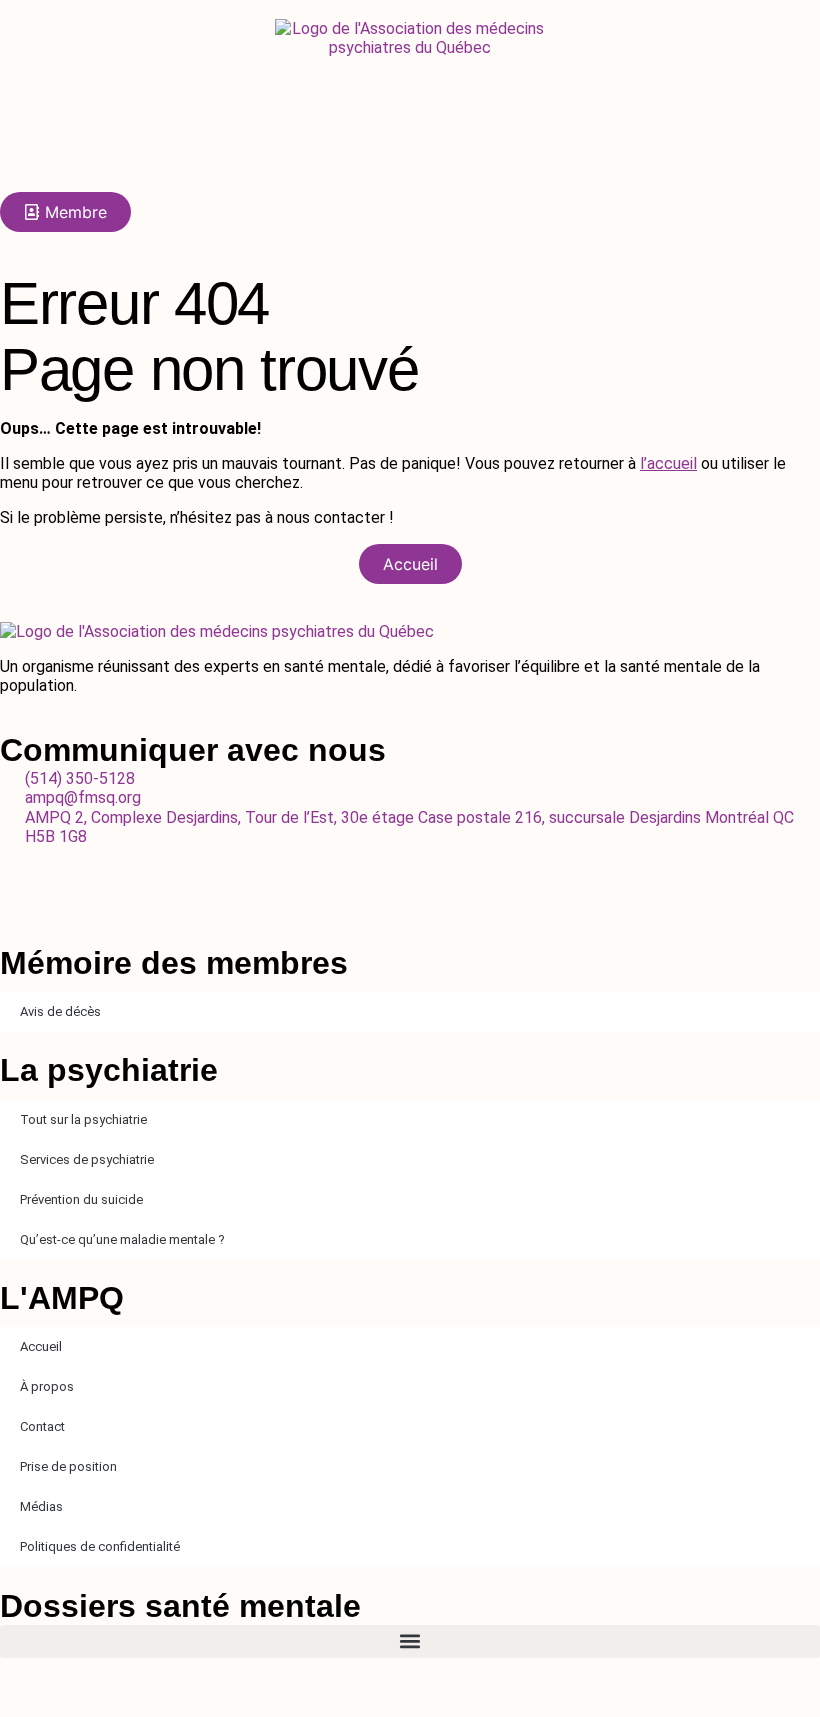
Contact (42, 1426)
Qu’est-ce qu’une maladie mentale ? (122, 1239)
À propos (47, 1386)
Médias (41, 1506)
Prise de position (68, 1466)
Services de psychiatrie (87, 1159)
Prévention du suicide (81, 1199)
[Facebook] (410, 855)
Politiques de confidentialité (100, 1546)
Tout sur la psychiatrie (83, 1119)
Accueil (41, 1346)
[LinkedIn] (410, 894)
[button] (410, 1641)
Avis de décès (60, 1011)
